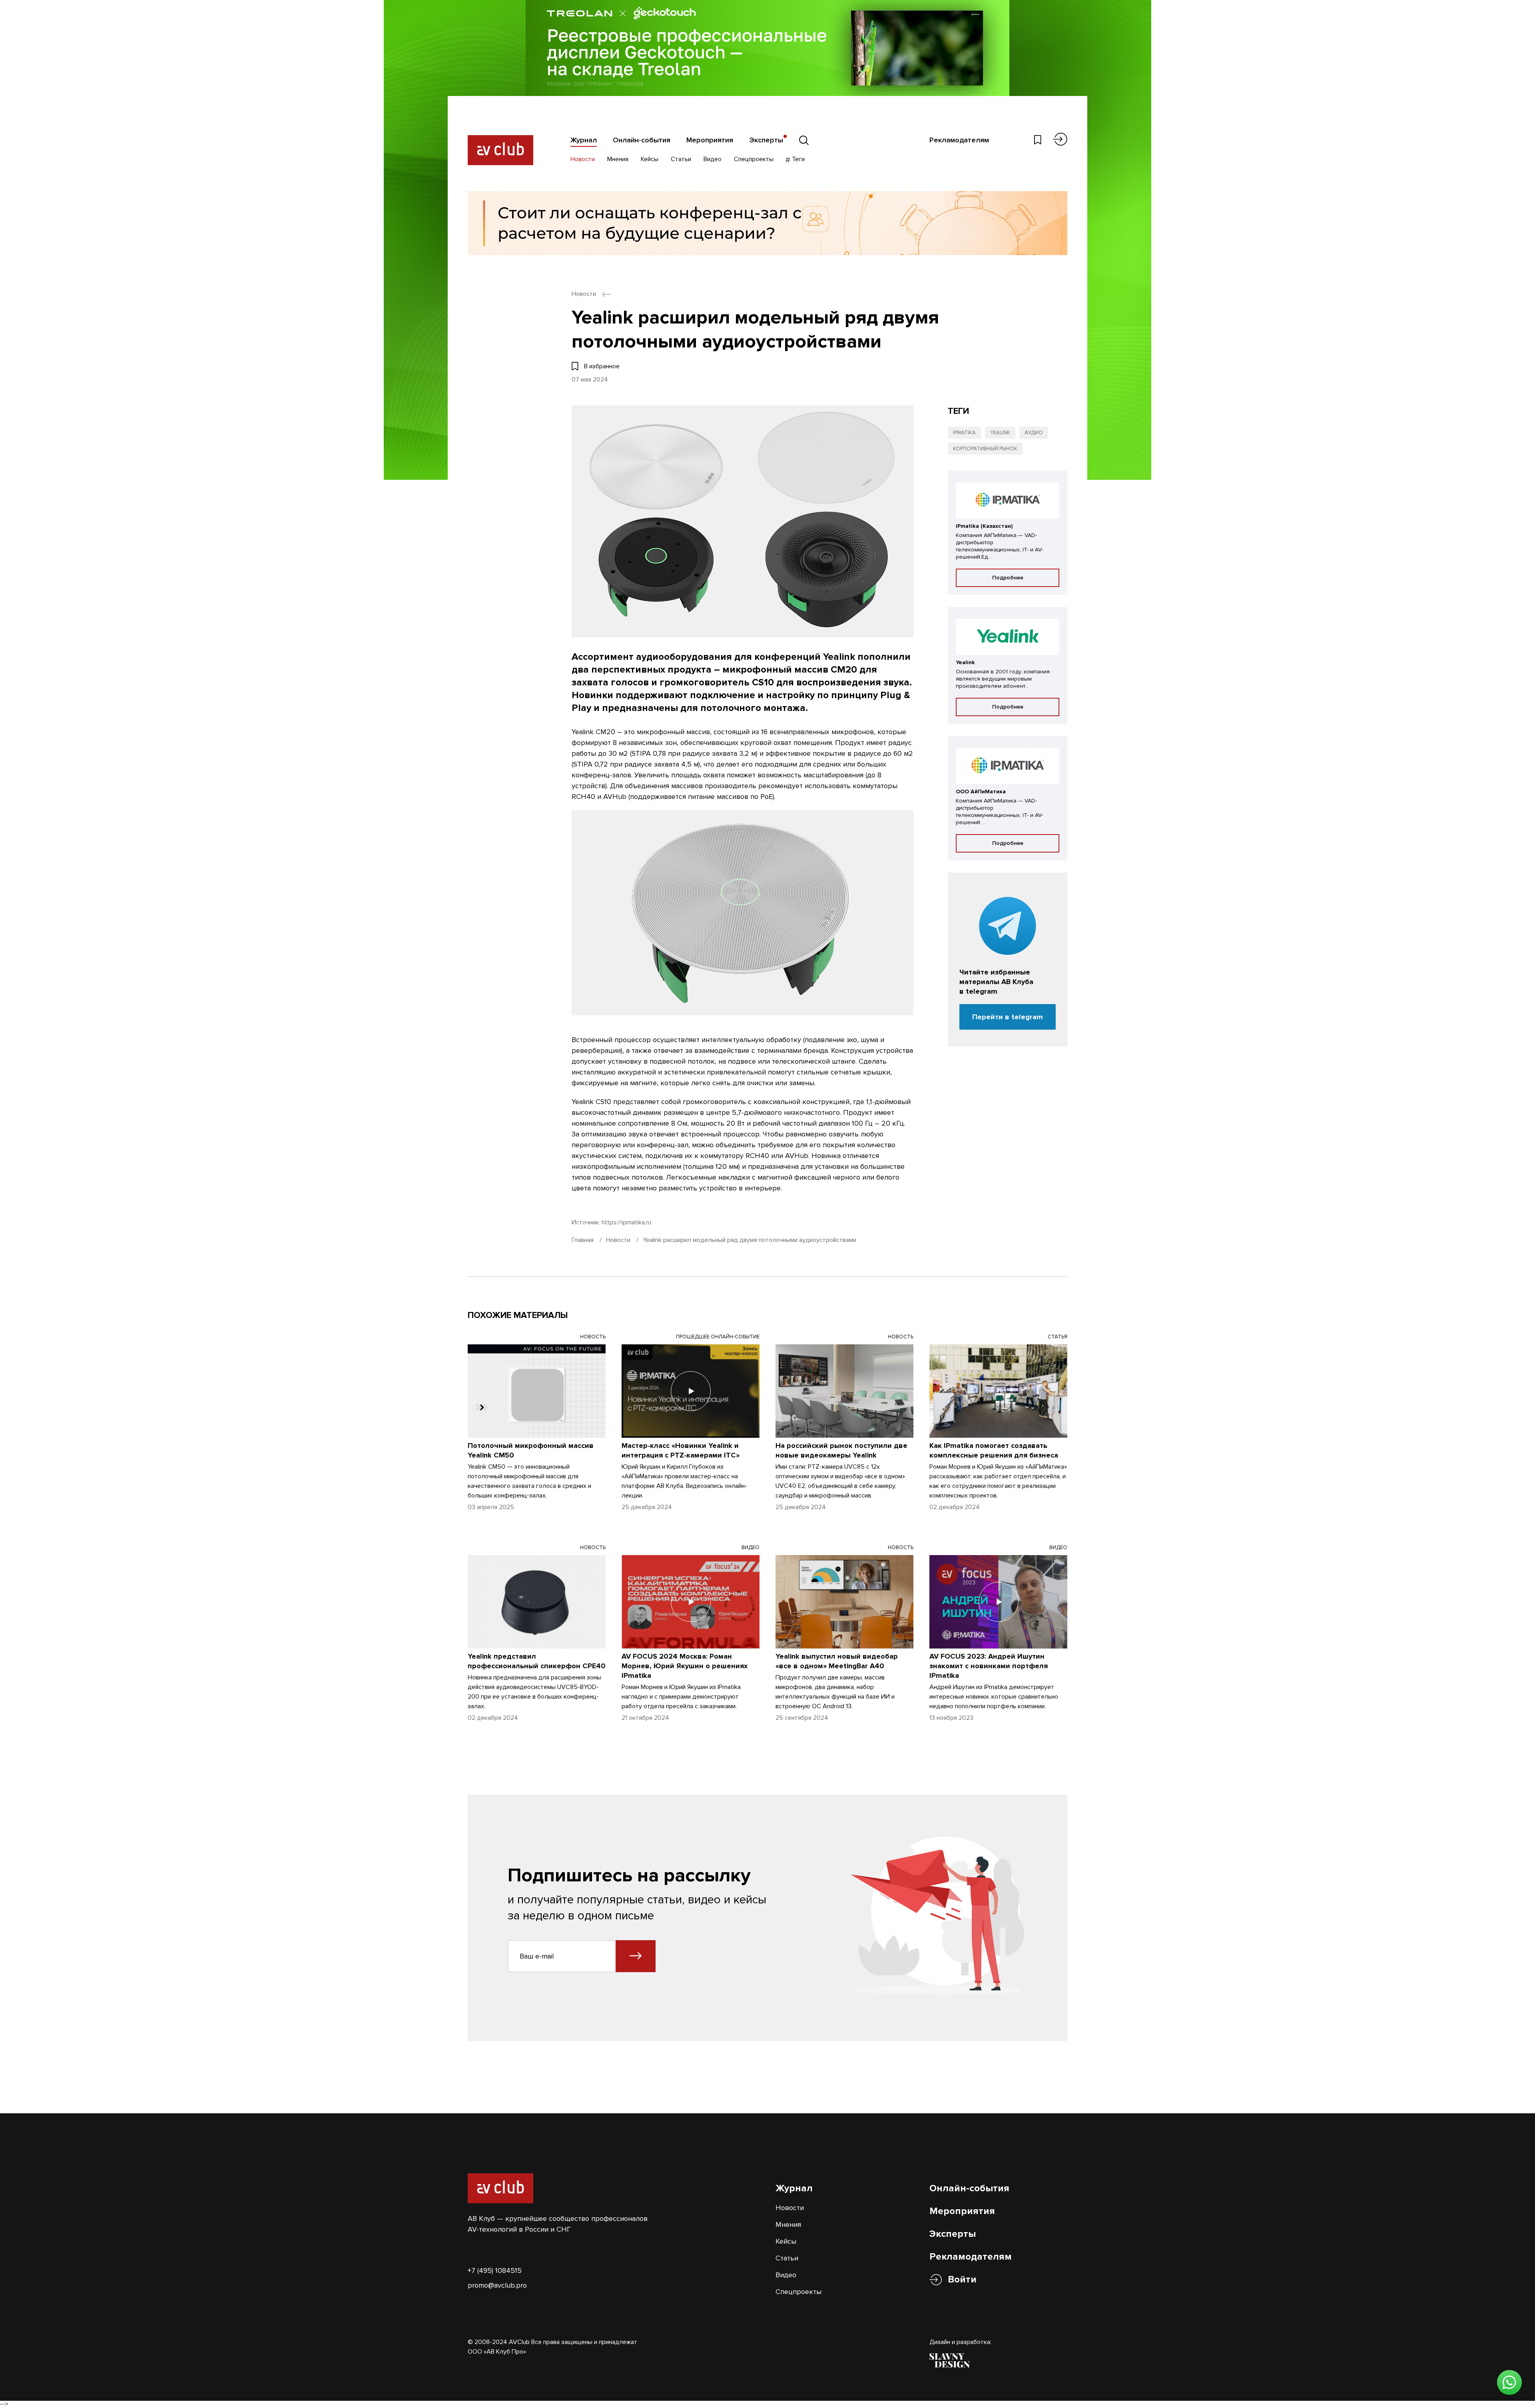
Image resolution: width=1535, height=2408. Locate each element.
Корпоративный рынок (985, 449)
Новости (583, 159)
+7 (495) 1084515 (495, 2270)
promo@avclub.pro (497, 2285)
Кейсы (650, 159)
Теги (797, 159)
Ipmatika (964, 433)
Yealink (1000, 433)
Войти (962, 2279)
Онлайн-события (642, 140)
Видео (713, 159)
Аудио (1034, 433)
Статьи (681, 159)
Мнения (618, 159)
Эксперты (766, 140)
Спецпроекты (754, 159)
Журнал (584, 140)
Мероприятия (710, 140)
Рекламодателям (959, 140)
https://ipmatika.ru (626, 1222)
